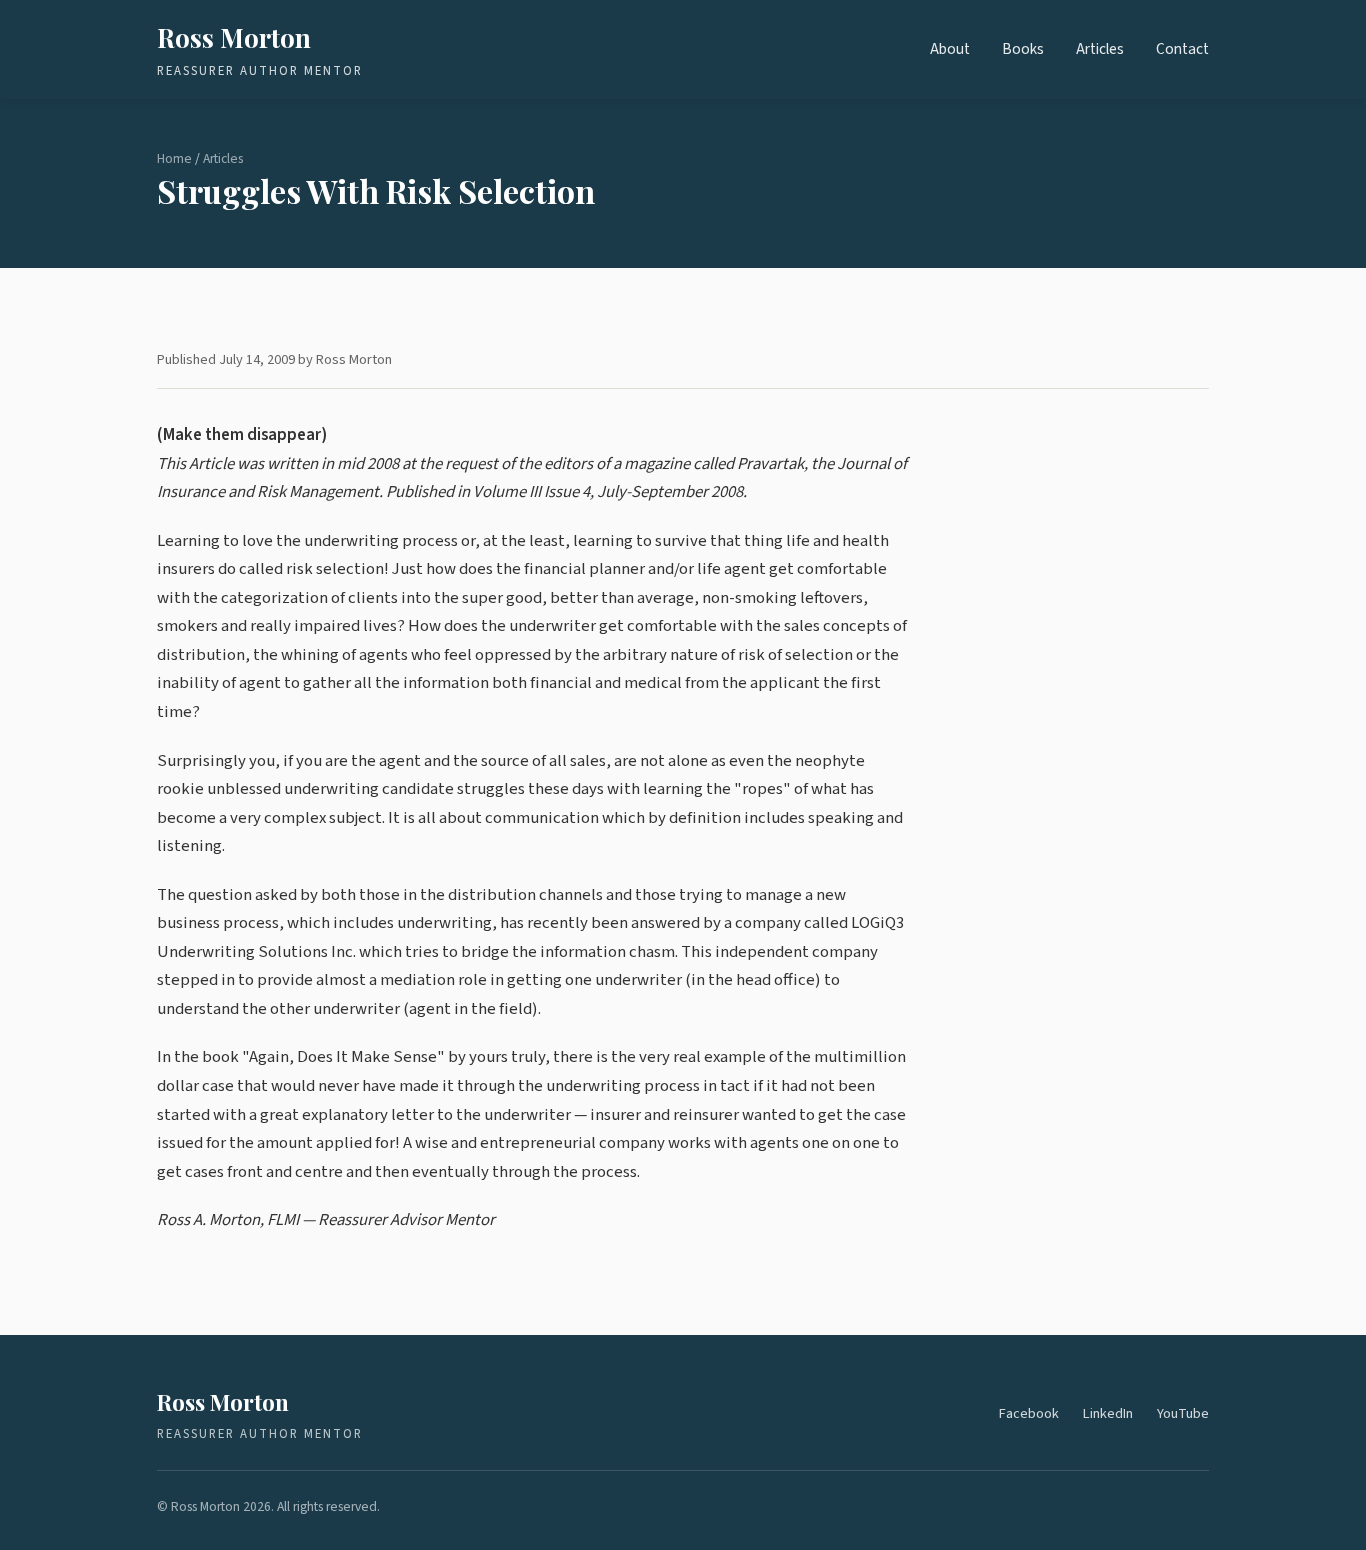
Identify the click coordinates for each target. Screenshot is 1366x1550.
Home (174, 158)
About (950, 49)
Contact (1182, 49)
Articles (1100, 49)
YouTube (1183, 1413)
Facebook (1029, 1413)
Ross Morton (234, 37)
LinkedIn (1108, 1413)
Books (1023, 49)
